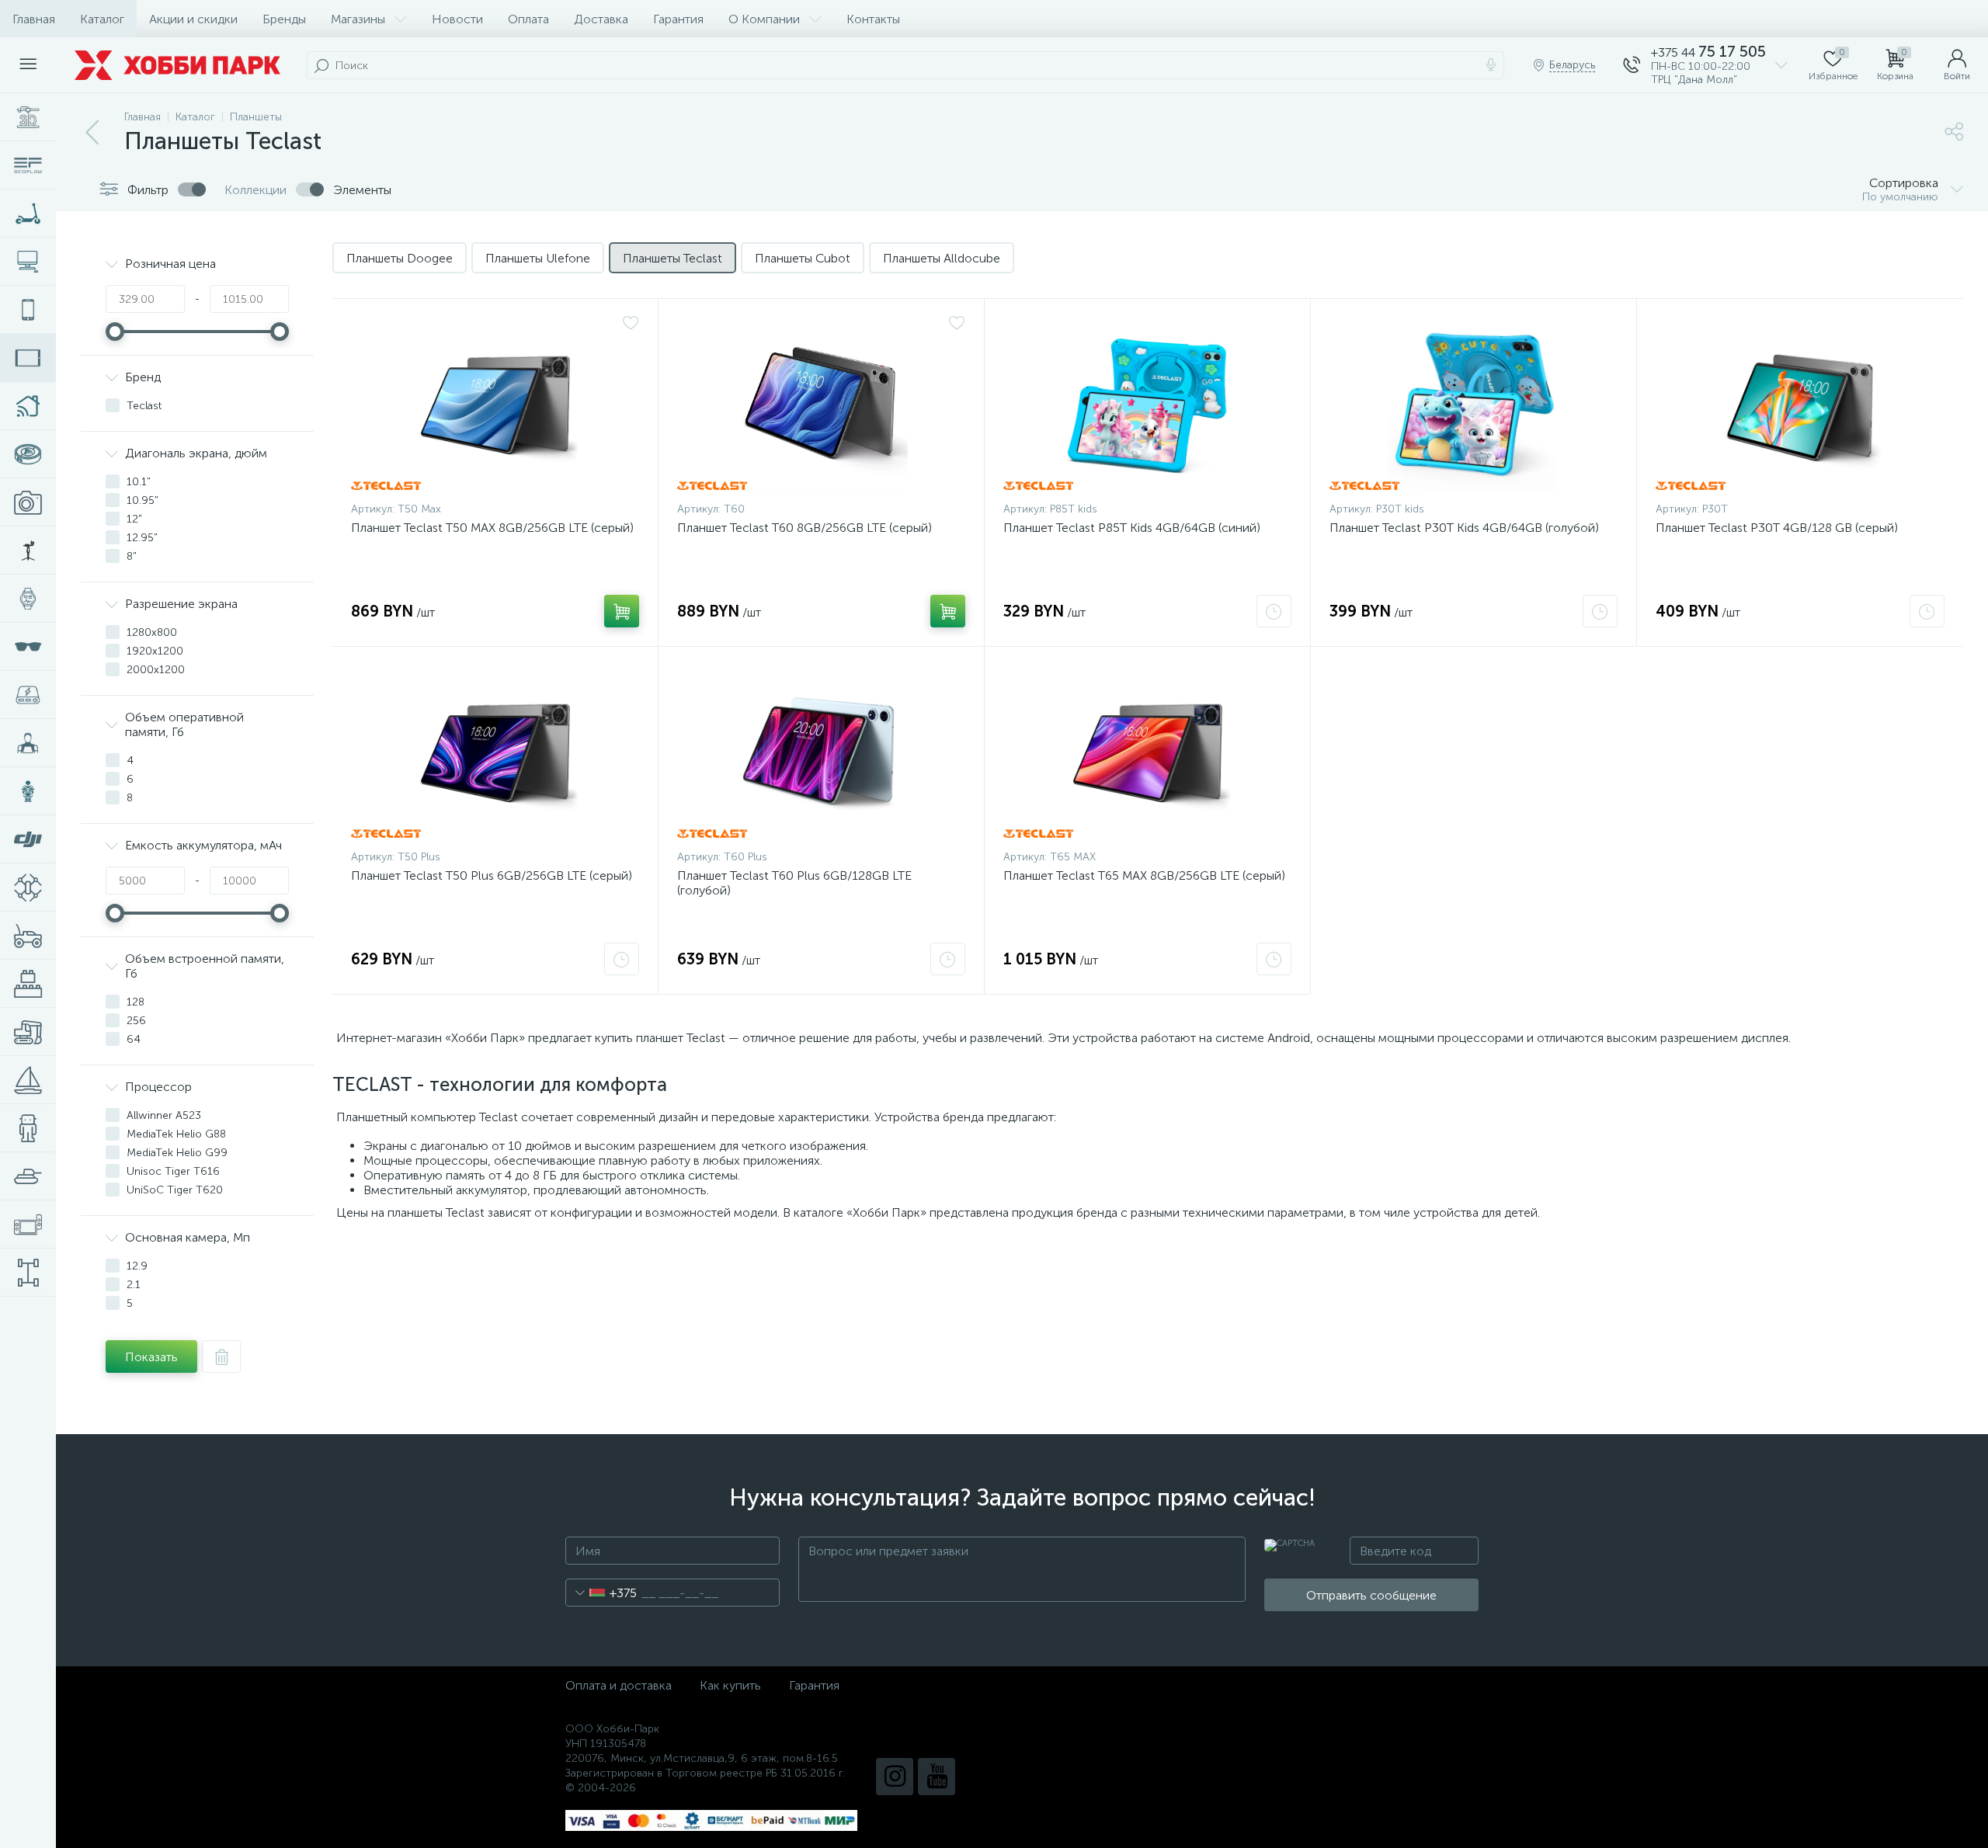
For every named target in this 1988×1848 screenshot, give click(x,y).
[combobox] (601, 1593)
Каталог (102, 19)
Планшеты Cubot (803, 258)
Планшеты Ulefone (538, 258)
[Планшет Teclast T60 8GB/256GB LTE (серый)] (821, 404)
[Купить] (622, 611)
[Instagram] (895, 1777)
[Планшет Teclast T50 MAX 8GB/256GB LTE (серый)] (495, 404)
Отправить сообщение (1371, 1595)
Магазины (358, 19)
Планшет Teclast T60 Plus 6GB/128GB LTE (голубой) (794, 883)
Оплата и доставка (619, 1685)
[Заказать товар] (1274, 611)
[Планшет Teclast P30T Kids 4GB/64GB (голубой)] (1474, 404)
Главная (34, 19)
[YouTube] (937, 1777)
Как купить (730, 1685)
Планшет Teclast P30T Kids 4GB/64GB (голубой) (1464, 528)
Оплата (528, 19)
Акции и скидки (193, 19)
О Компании (764, 19)
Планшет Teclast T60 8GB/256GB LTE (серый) (805, 528)
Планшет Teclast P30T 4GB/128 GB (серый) (1777, 528)
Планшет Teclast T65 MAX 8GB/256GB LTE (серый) (1144, 875)
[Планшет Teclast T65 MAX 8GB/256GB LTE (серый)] (1147, 752)
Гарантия (678, 19)
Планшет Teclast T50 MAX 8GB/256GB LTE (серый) (492, 528)
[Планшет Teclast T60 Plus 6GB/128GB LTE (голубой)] (821, 752)
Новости (457, 19)
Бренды (284, 19)
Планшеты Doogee (400, 258)
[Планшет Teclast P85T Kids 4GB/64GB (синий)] (1147, 404)
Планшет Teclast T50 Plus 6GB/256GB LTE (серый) (492, 875)
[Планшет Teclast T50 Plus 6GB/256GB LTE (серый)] (495, 752)
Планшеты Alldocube (942, 258)
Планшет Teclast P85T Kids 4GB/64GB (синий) (1132, 528)
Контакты (873, 19)
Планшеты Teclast (673, 258)
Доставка (601, 19)
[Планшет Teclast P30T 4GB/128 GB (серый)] (1800, 404)
